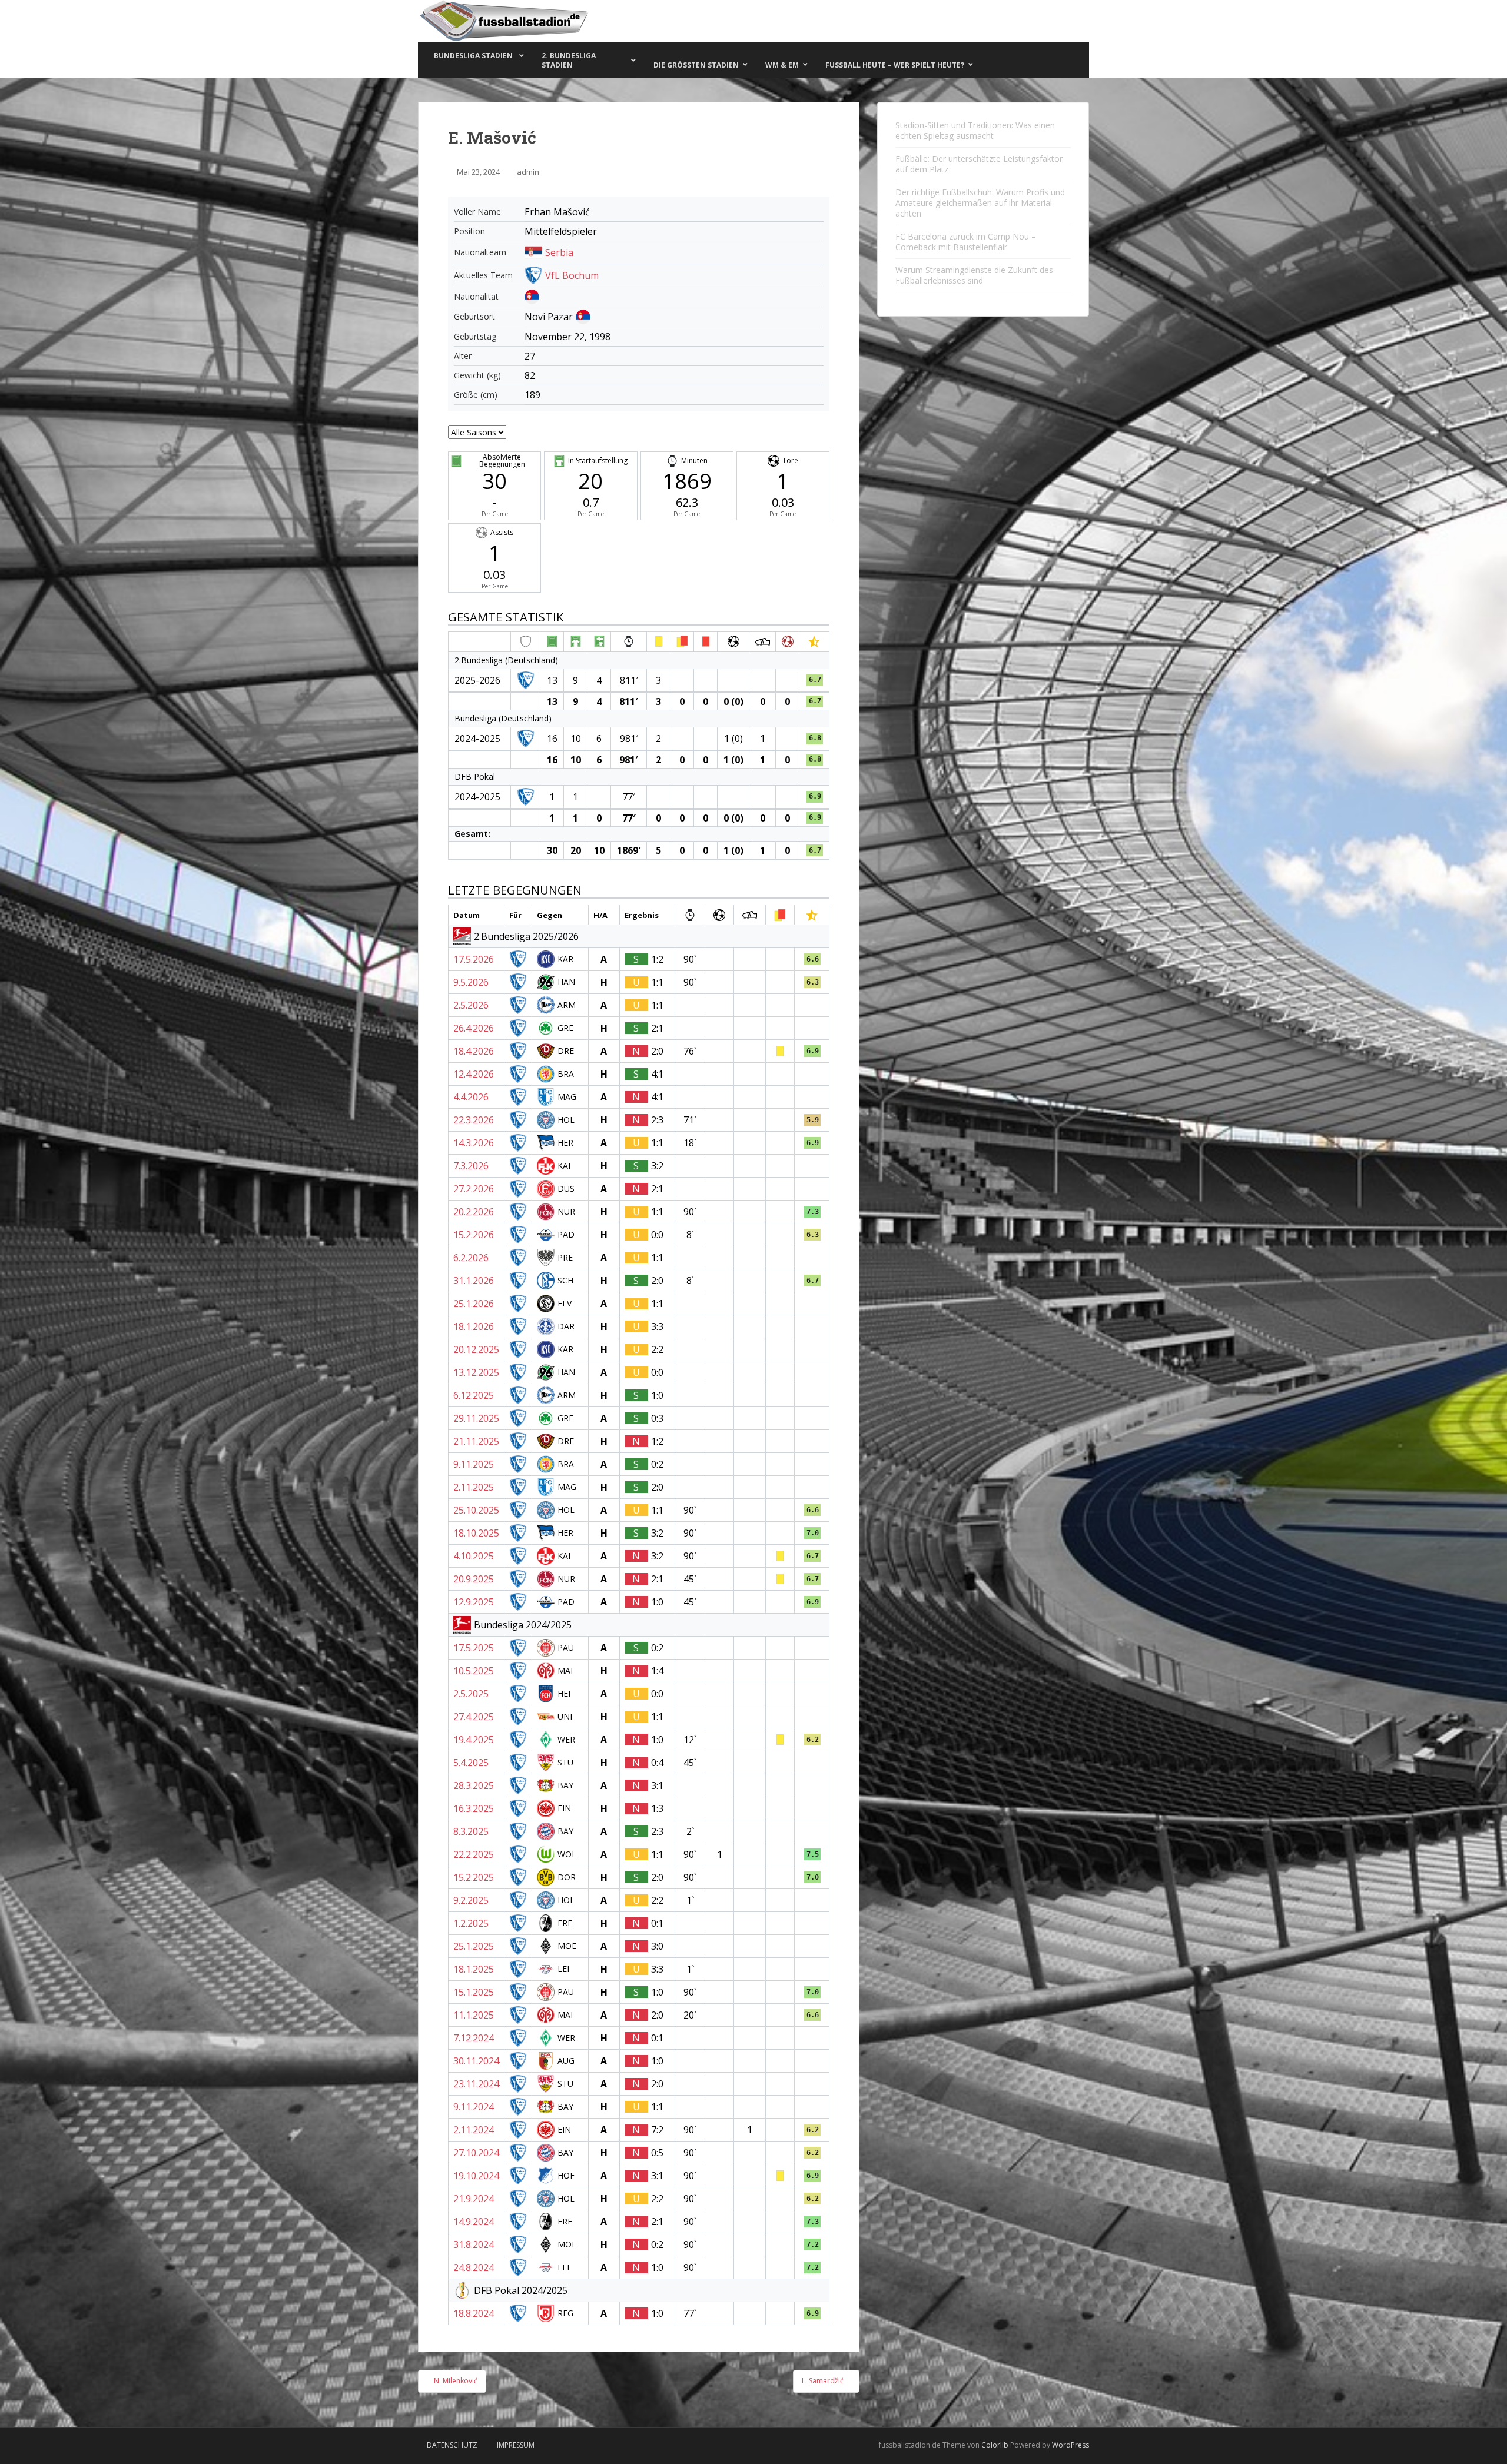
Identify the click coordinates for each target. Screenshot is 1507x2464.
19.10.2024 (476, 2176)
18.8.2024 (474, 2313)
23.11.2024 (476, 2084)
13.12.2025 (476, 1372)
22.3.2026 (474, 1120)
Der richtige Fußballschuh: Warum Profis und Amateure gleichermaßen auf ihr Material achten (980, 203)
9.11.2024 (474, 2107)
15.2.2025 (474, 1877)
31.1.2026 (474, 1281)
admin (528, 172)
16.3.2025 (474, 1808)
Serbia (559, 252)
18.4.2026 (474, 1051)
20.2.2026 (474, 1212)
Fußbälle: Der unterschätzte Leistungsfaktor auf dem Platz (979, 164)
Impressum (516, 2445)
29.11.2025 (476, 1418)
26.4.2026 (474, 1028)
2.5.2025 (471, 1694)
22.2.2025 (474, 1854)
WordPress (1070, 2445)
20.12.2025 (476, 1349)
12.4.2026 (474, 1074)
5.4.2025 (471, 1763)
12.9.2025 (474, 1602)
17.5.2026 (474, 959)
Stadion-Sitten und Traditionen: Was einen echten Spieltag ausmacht (975, 130)
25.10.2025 (476, 1510)
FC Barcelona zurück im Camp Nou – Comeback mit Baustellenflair (966, 242)
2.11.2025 (474, 1487)
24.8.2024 (474, 2267)
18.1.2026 (474, 1326)
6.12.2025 (474, 1395)
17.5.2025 (474, 1648)
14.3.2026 (474, 1143)
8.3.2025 (471, 1831)
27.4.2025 (474, 1717)
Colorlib (995, 2445)
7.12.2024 (474, 2038)
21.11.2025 (476, 1441)
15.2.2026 (474, 1235)
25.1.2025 (474, 1946)
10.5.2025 (474, 1671)
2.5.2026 (471, 1005)
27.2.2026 (474, 1189)
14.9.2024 (474, 2222)
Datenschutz (452, 2445)
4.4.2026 (471, 1097)
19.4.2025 (474, 1740)
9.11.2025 (474, 1464)
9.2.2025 (471, 1900)
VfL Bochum (572, 275)
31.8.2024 (474, 2244)
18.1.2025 (474, 1969)
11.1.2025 (474, 2015)
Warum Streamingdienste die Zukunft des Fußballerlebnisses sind (974, 275)
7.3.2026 (471, 1166)
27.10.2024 (476, 2153)
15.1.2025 (474, 1992)
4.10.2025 (474, 1556)
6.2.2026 (471, 1258)
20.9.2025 (474, 1579)
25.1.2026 (474, 1304)
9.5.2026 (471, 982)
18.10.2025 (476, 1533)
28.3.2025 (474, 1785)
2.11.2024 (474, 2130)
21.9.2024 (474, 2199)
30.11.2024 (476, 2061)
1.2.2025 (471, 1923)
